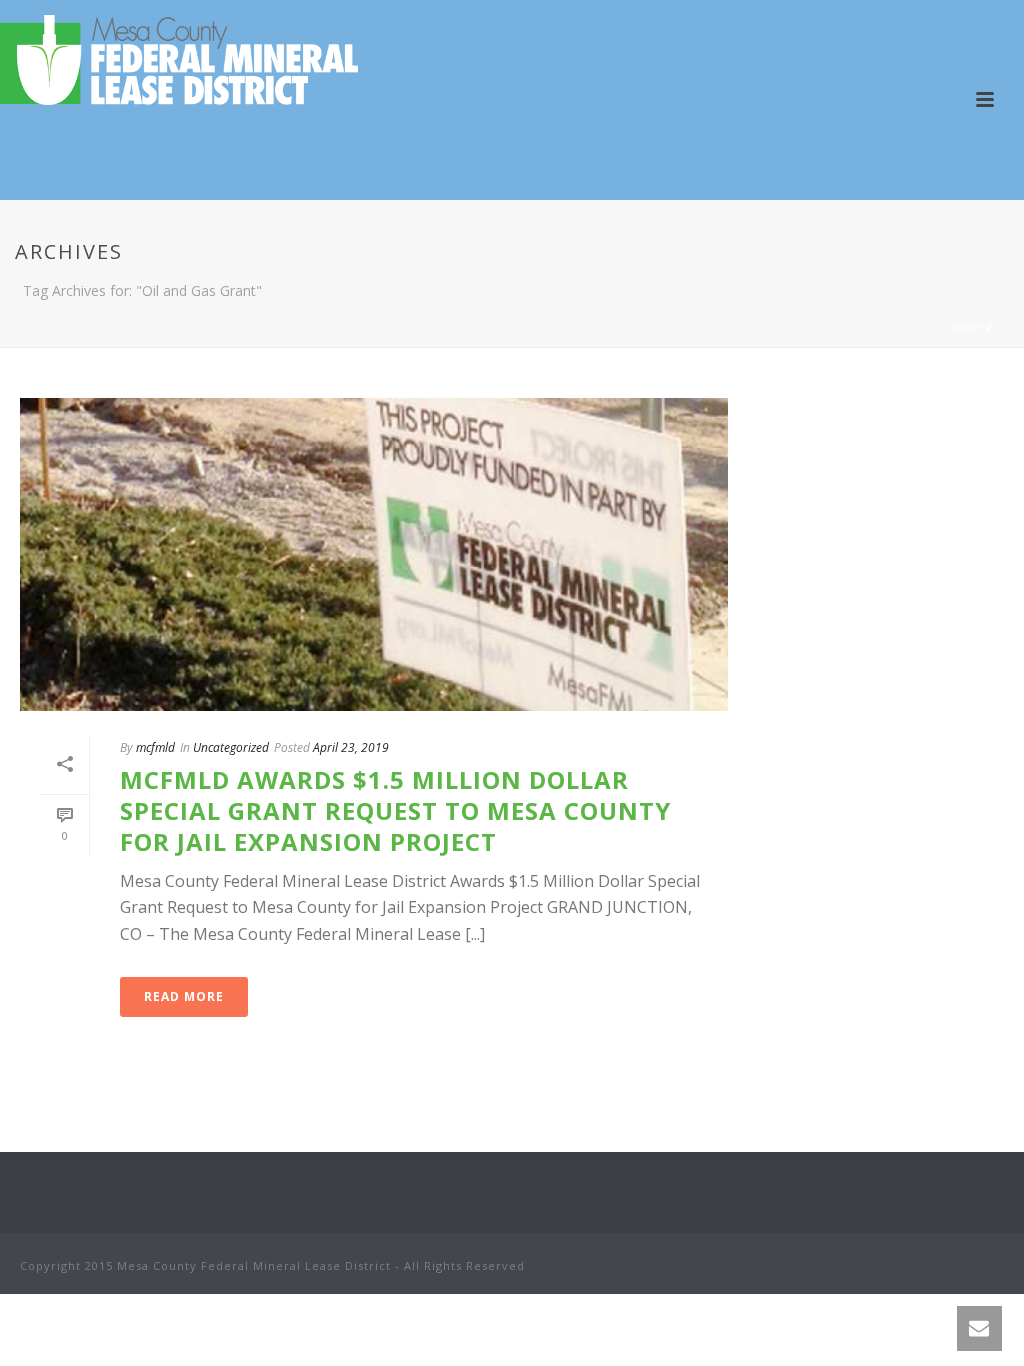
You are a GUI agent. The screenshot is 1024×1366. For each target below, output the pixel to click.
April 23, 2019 (351, 747)
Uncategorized (231, 747)
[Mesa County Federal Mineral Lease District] (179, 60)
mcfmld (155, 747)
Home (965, 328)
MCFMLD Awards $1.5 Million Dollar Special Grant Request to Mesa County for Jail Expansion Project (395, 810)
